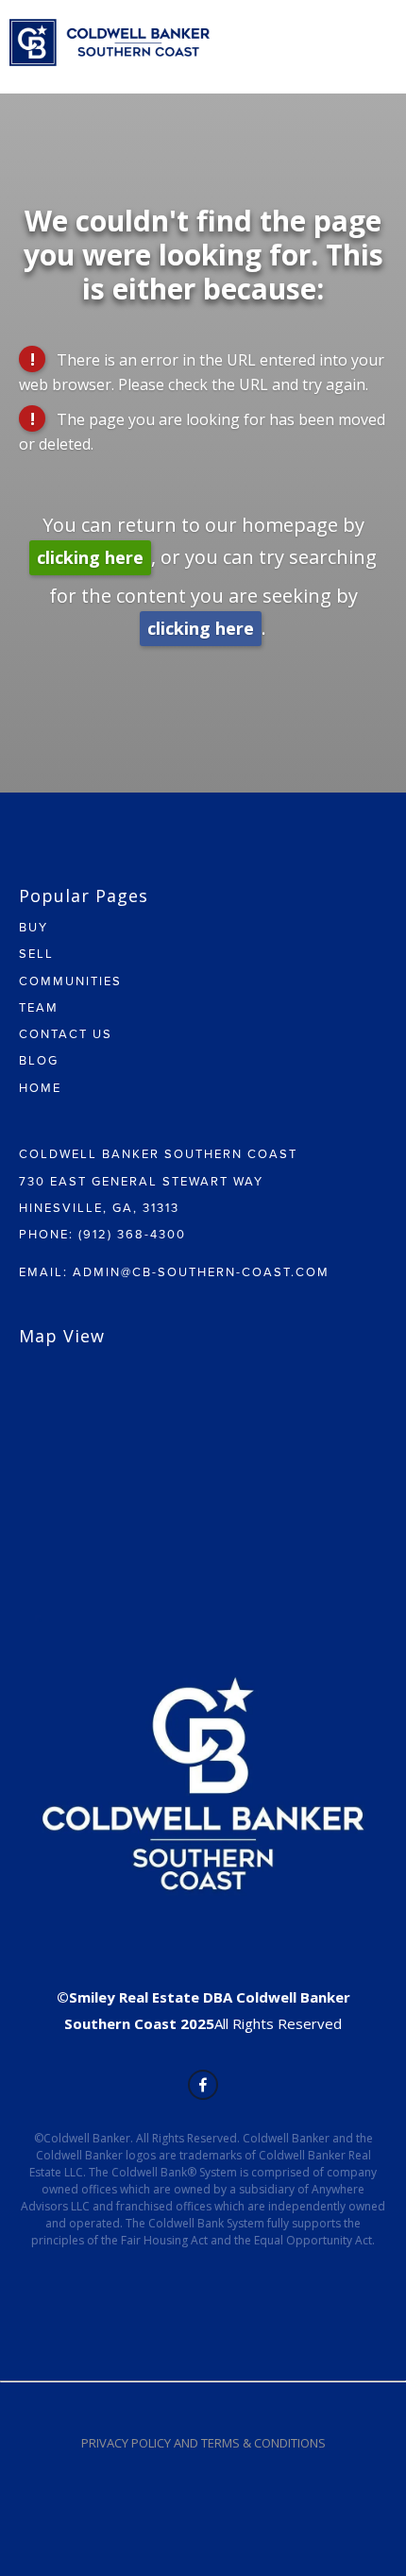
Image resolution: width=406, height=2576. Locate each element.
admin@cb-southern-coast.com (201, 1271)
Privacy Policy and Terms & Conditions (203, 2443)
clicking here (90, 557)
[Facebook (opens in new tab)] (203, 2085)
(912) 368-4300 (132, 1234)
